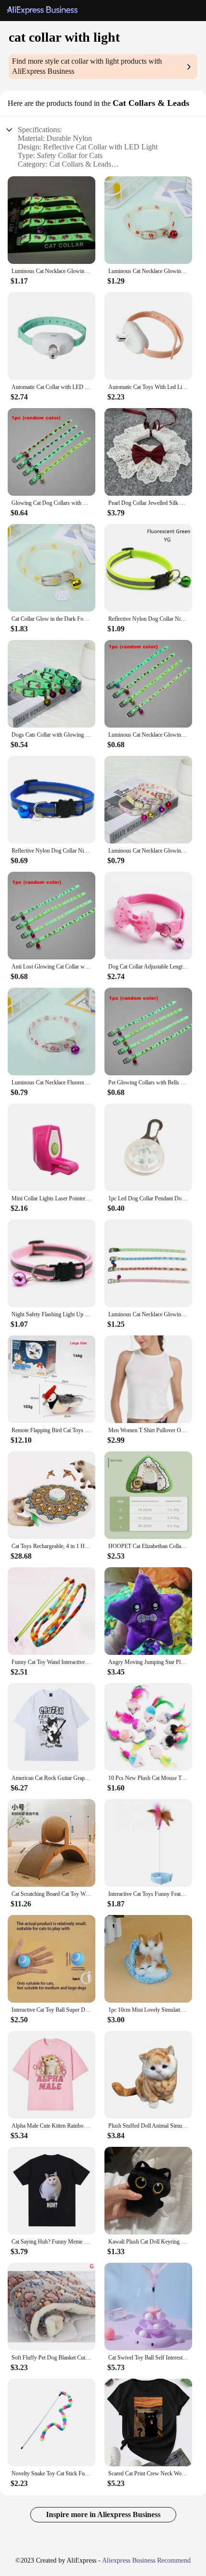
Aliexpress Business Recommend (146, 2560)
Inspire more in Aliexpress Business (103, 2514)
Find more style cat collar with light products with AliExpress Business (87, 66)
